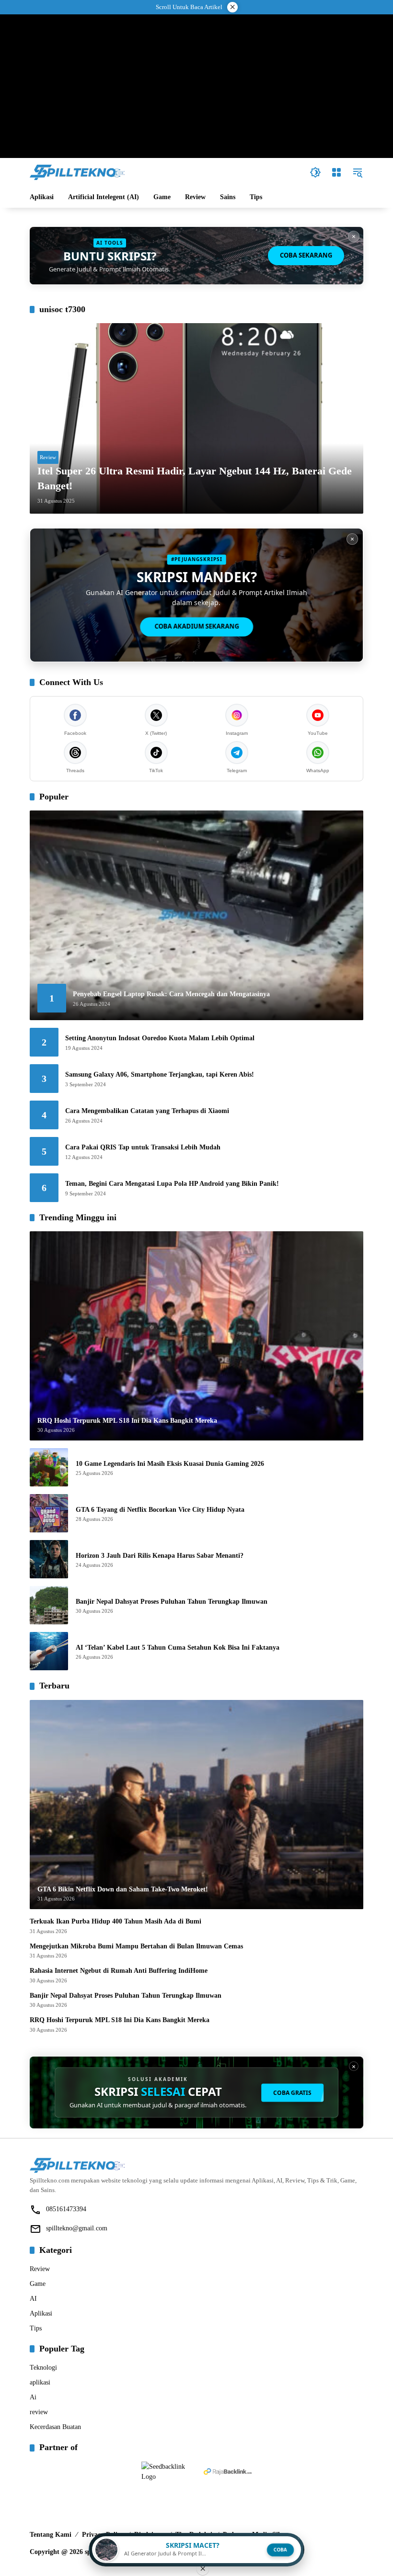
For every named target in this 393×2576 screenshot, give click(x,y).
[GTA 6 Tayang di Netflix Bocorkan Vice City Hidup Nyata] (49, 1513)
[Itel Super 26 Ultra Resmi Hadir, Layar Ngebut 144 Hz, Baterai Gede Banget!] (196, 418)
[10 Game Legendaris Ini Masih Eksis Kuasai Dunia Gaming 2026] (49, 1467)
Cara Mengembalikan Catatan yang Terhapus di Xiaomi (147, 1111)
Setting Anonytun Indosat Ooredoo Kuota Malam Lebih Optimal (160, 1038)
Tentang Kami (51, 2535)
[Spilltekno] (78, 172)
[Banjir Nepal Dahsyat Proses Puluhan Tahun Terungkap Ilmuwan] (49, 1605)
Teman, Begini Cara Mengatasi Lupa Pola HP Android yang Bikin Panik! (172, 1184)
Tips (36, 2328)
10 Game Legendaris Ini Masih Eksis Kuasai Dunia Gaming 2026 (170, 1464)
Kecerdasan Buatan (55, 2427)
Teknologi (43, 2368)
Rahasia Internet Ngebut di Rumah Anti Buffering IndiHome (119, 1971)
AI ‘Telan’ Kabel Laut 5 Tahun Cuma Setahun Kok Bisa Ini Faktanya (178, 1648)
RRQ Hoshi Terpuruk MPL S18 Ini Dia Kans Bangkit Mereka (120, 2020)
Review (48, 457)
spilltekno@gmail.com (77, 2228)
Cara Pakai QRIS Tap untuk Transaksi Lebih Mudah (143, 1147)
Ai (33, 2397)
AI (33, 2299)
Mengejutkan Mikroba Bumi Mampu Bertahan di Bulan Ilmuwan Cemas (136, 1946)
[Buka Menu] (336, 172)
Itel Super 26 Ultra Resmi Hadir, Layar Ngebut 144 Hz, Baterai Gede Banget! (195, 478)
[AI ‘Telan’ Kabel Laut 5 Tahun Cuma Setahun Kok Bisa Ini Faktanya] (49, 1651)
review (39, 2412)
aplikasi (40, 2382)
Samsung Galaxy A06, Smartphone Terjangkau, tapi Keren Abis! (160, 1074)
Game (38, 2284)
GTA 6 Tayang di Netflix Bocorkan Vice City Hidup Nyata (160, 1510)
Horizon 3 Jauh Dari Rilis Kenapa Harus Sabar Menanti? (160, 1556)
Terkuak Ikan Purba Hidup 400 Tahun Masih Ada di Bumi (116, 1921)
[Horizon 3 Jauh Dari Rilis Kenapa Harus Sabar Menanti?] (49, 1559)
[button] (315, 172)
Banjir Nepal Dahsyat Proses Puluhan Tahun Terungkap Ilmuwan (172, 1602)
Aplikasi (41, 2313)
